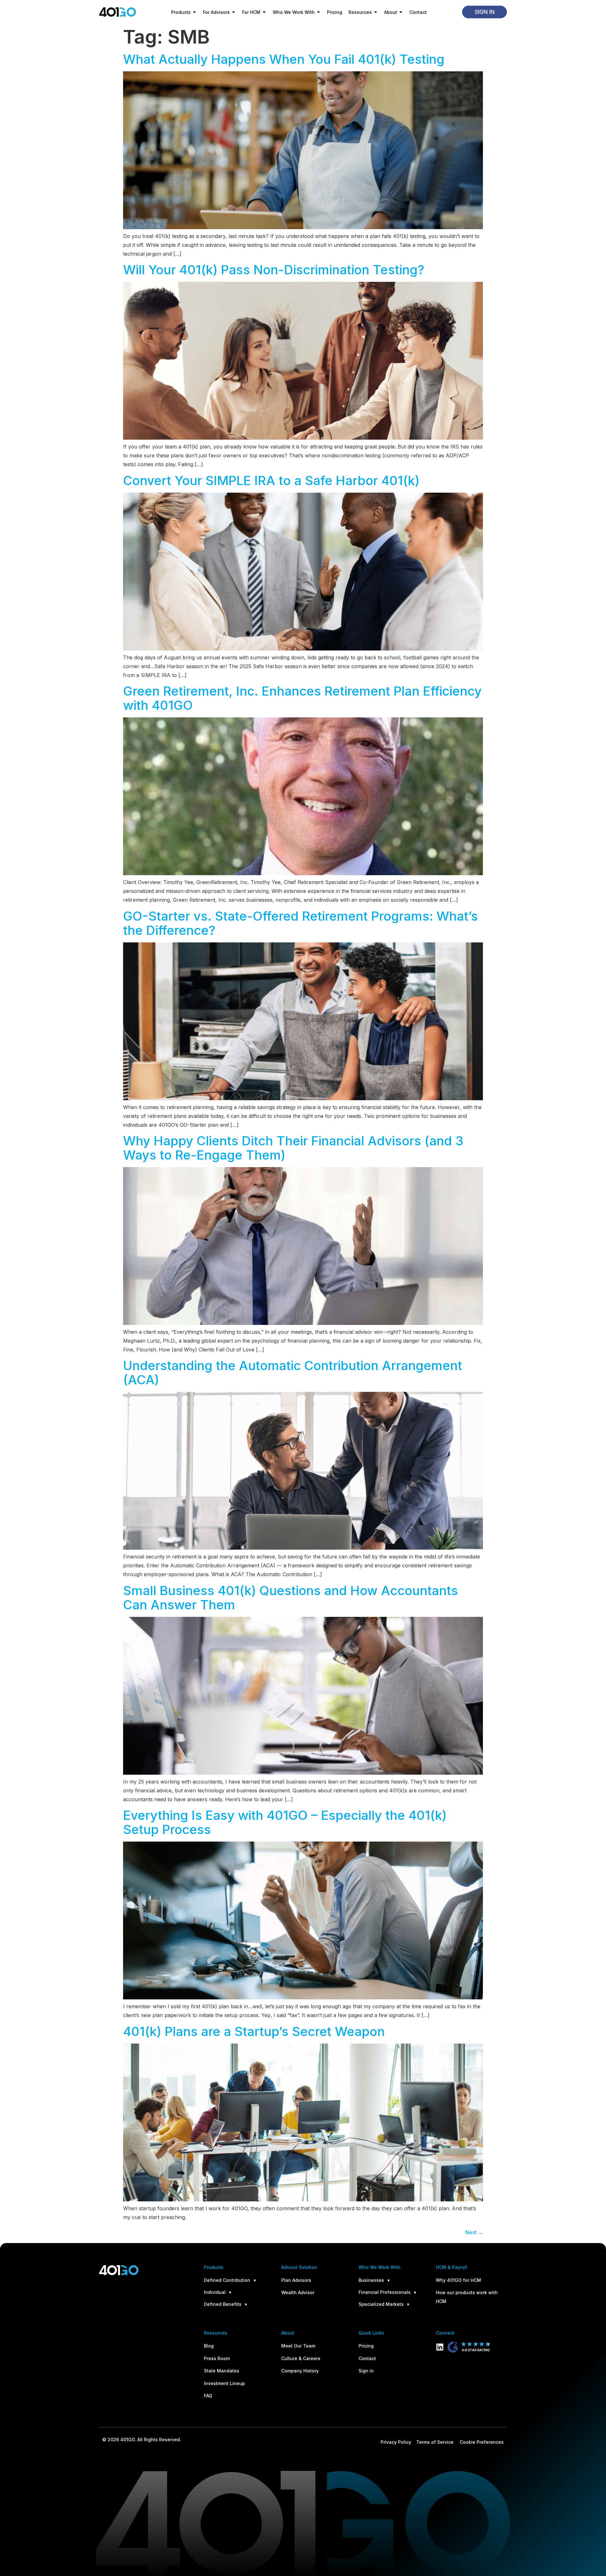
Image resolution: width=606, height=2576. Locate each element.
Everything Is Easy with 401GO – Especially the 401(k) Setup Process (285, 1822)
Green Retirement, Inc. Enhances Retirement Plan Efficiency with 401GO (302, 698)
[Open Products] (194, 12)
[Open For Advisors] (234, 12)
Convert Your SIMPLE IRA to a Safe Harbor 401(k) (271, 481)
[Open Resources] (376, 12)
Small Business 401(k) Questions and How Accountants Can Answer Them (291, 1598)
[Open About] (401, 12)
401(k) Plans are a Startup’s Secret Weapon (254, 2031)
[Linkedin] (440, 2347)
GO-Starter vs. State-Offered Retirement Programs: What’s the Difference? (300, 923)
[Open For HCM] (264, 12)
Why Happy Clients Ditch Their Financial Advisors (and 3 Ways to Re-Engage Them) (293, 1148)
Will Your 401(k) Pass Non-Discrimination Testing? (274, 270)
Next (474, 2232)
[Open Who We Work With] (318, 12)
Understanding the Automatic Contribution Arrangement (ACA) (293, 1373)
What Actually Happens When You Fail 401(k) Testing (284, 59)
